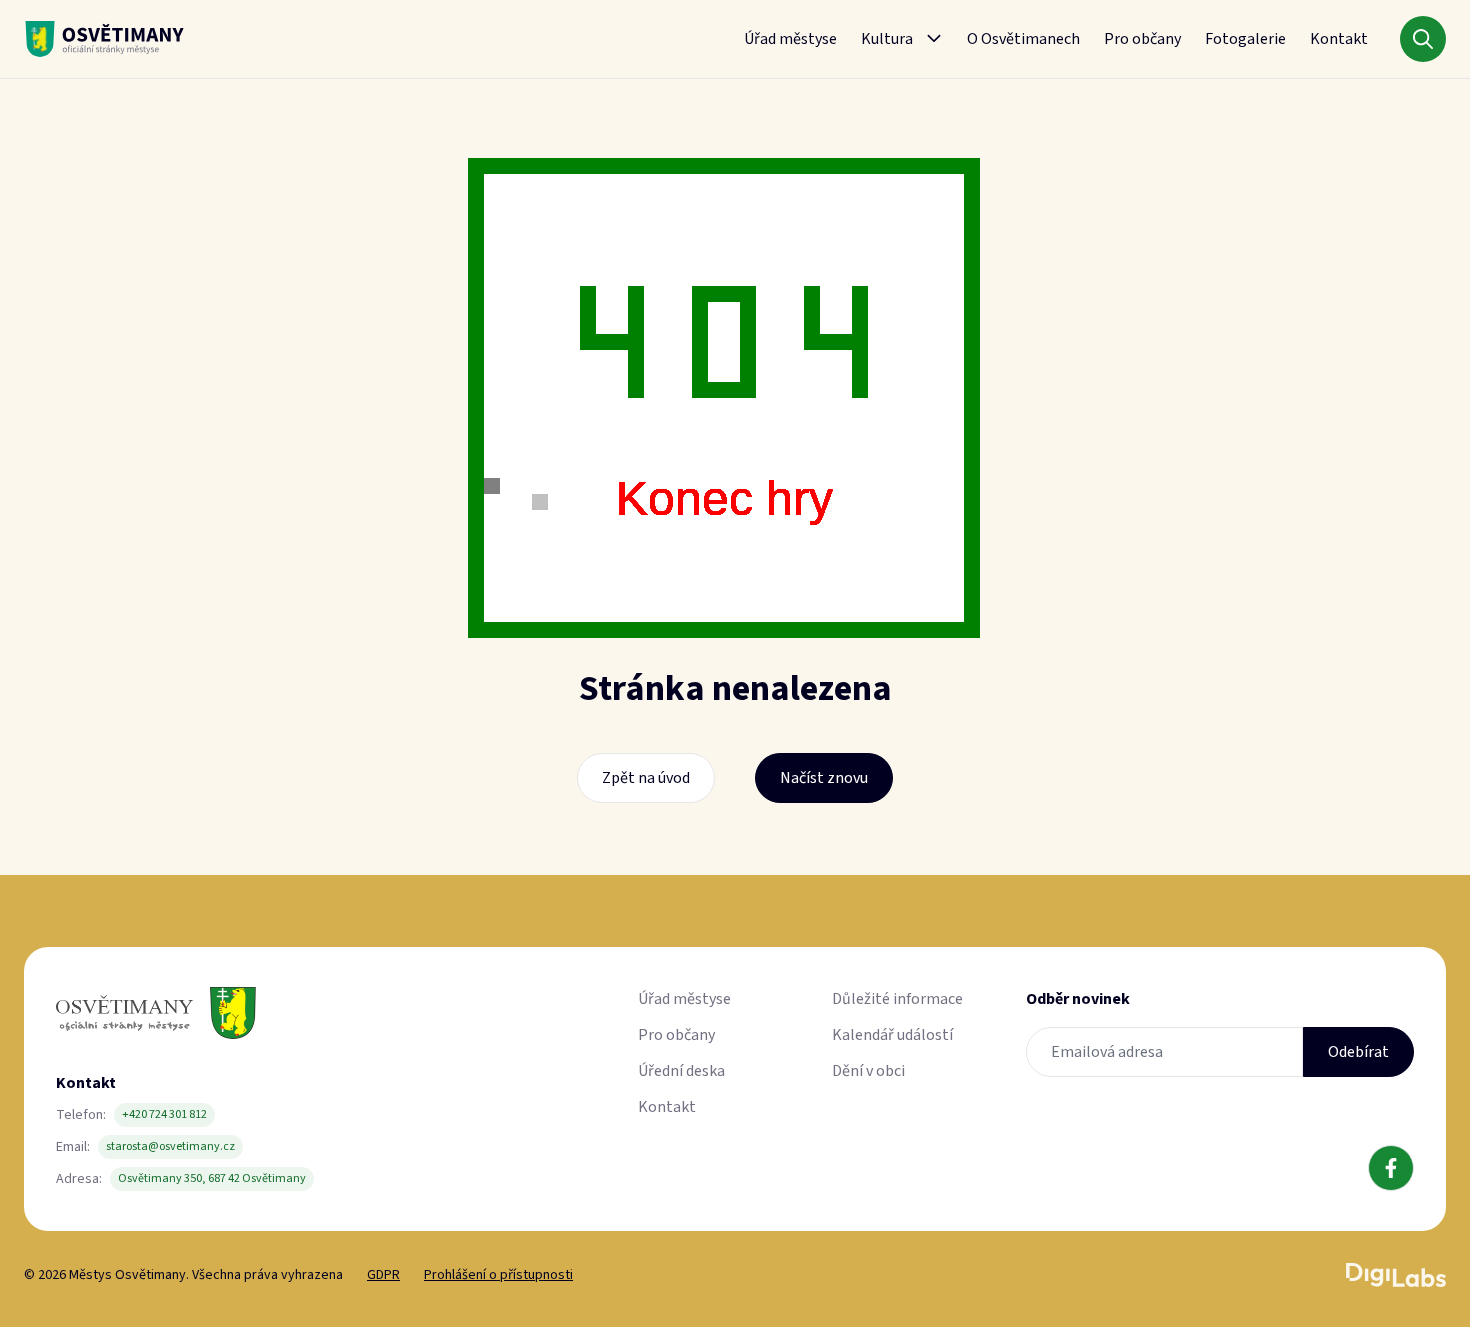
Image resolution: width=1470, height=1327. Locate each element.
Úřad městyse (790, 39)
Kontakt (1339, 39)
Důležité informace (897, 999)
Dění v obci (868, 1071)
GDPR (383, 1275)
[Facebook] (1391, 1168)
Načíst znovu (824, 778)
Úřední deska (681, 1071)
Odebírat (1358, 1052)
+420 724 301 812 (164, 1114)
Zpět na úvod (646, 778)
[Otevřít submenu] (934, 39)
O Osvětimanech (1023, 39)
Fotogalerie (1245, 39)
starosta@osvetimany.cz (170, 1146)
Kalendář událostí (892, 1035)
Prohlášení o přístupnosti (498, 1275)
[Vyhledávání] (1423, 39)
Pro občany (1142, 39)
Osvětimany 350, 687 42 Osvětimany (212, 1178)
